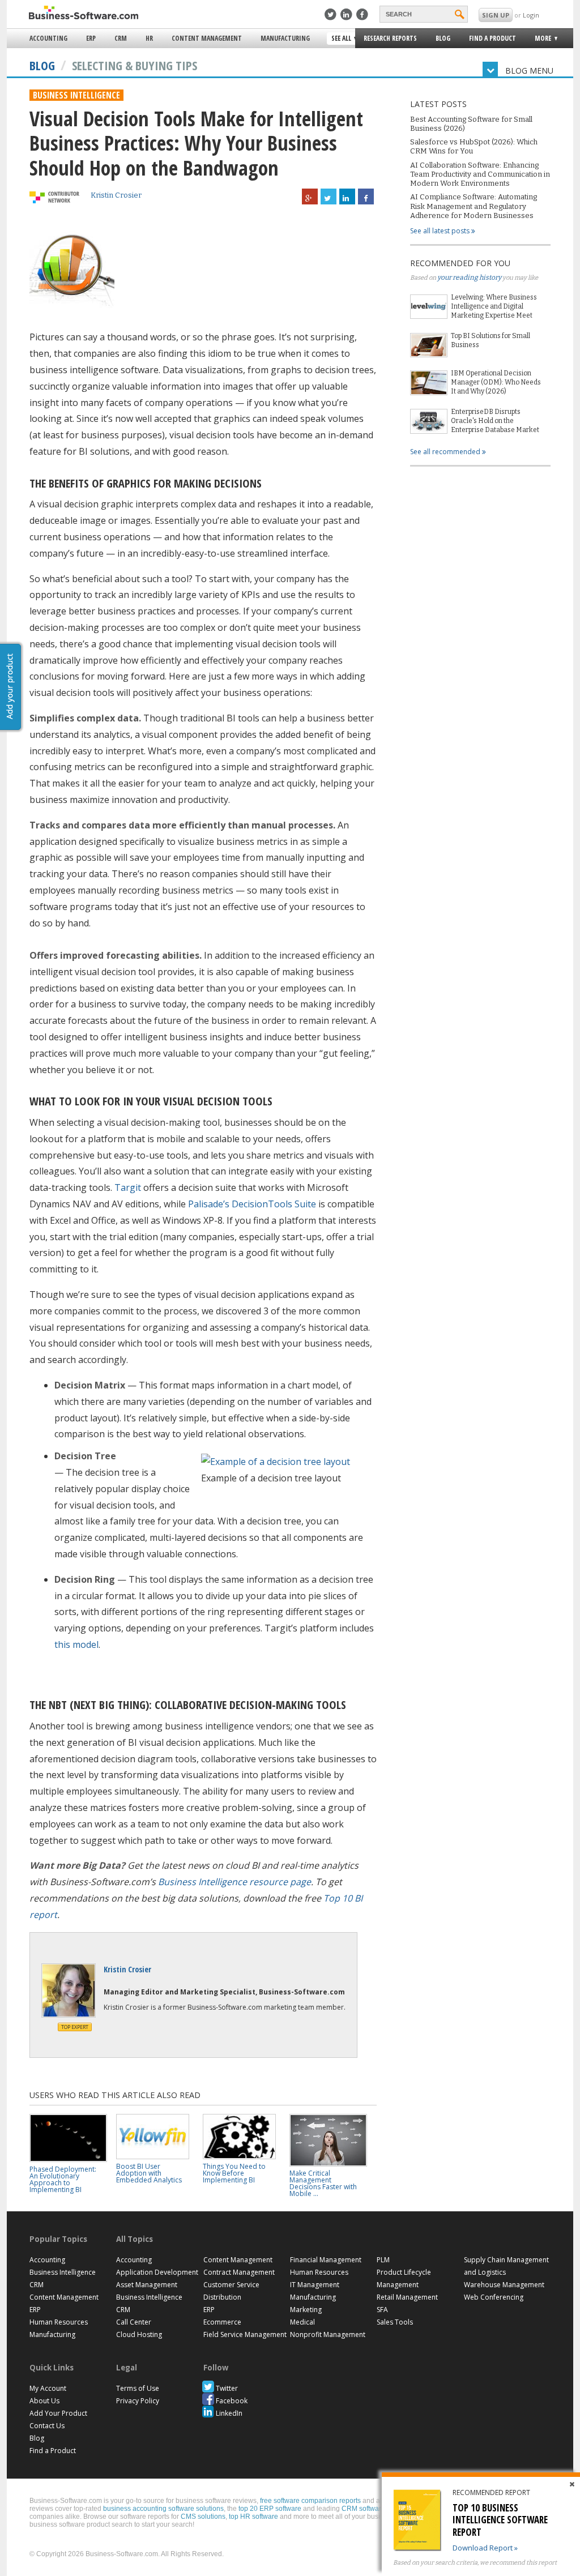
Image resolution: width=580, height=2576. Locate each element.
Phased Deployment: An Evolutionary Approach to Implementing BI (63, 2179)
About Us (44, 2401)
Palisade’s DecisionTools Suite (252, 1204)
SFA (382, 2310)
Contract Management (239, 2272)
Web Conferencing (494, 2297)
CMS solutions (203, 2517)
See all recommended (446, 452)
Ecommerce (222, 2322)
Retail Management (407, 2297)
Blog (443, 38)
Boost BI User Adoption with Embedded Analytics (149, 2173)
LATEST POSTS (438, 104)
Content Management (207, 38)
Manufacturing (285, 38)
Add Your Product (58, 2413)
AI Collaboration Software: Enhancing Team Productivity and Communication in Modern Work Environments (480, 174)
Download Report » (485, 2548)
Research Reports (390, 38)
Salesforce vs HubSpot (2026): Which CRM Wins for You (474, 146)
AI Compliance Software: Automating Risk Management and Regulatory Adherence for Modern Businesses (474, 206)
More (540, 40)
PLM (383, 2260)
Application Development (157, 2272)
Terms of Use (138, 2388)
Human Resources (59, 2322)
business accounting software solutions (163, 2509)
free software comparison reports (310, 2501)
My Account (48, 2388)
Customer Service (231, 2285)
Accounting (48, 38)
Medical (302, 2322)
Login (531, 15)
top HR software (253, 2517)
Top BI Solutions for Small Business (491, 340)
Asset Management (147, 2285)
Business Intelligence (76, 95)
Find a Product (492, 38)
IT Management (315, 2285)
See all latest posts (441, 231)
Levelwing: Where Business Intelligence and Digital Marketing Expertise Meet (494, 306)
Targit (128, 1187)
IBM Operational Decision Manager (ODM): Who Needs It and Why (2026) (496, 382)
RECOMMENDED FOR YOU (460, 263)
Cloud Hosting (139, 2334)
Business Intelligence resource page (234, 1882)
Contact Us (47, 2426)
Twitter (227, 2388)
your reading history (469, 277)
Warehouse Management (504, 2285)
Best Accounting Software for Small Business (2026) (471, 124)
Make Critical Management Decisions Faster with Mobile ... (323, 2183)
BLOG (42, 65)
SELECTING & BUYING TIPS (135, 65)
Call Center (134, 2322)
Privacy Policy (138, 2401)
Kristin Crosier (116, 195)
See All (340, 39)
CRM (121, 38)
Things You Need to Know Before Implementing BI (234, 2173)
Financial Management (326, 2260)
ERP (91, 38)
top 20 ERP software (270, 2509)
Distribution (222, 2297)
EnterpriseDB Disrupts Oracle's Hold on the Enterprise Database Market (495, 421)
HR (149, 38)
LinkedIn (229, 2413)
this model (76, 1644)
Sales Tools (395, 2322)
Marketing (306, 2310)
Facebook (232, 2401)
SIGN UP (496, 15)
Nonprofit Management (328, 2334)
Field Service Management (245, 2334)
